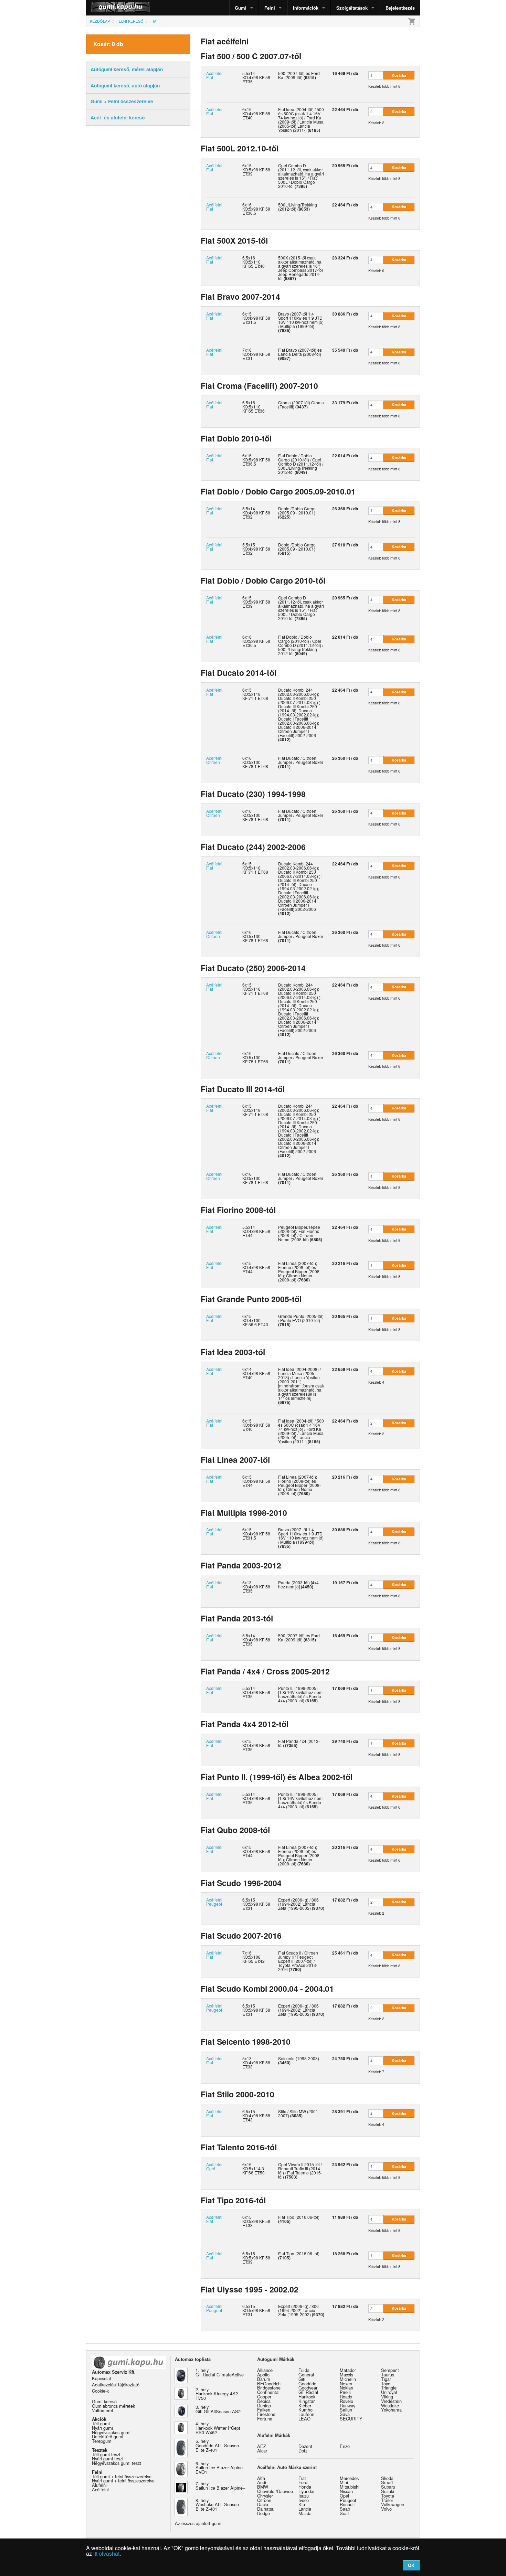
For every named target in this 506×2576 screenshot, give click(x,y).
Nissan (346, 2491)
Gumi (241, 8)
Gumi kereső (104, 2401)
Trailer (387, 2500)
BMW (263, 2487)
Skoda (387, 2478)
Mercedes (349, 2478)
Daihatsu (266, 2509)
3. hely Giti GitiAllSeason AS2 (218, 2409)
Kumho (305, 2410)
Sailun (346, 2410)
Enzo (345, 2446)
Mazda (305, 2513)
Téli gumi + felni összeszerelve (122, 2476)
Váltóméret (103, 2410)
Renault (347, 2504)
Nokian (346, 2388)
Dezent (305, 2446)
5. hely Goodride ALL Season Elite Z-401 (217, 2445)
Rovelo (346, 2401)
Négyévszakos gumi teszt (117, 2463)
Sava (345, 2414)
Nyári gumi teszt (108, 2458)
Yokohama (391, 2410)
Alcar (262, 2451)
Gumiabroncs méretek (113, 2406)
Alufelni (99, 2485)
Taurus (388, 2375)
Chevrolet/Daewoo (275, 2491)
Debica (264, 2401)
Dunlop (264, 2405)
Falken (264, 2410)
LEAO (304, 2419)
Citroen (264, 2500)
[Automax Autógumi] (103, 8)
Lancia (305, 2509)
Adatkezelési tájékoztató (116, 2385)
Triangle (389, 2388)
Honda (305, 2487)
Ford (303, 2482)
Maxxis (346, 2375)
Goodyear (308, 2388)
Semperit (390, 2370)
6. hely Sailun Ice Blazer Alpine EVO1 (219, 2468)
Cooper (264, 2397)
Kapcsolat (102, 2378)
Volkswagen (393, 2504)
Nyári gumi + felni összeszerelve (123, 2481)
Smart (387, 2482)
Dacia (263, 2504)
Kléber (305, 2405)
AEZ (262, 2446)
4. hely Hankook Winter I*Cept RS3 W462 (218, 2428)
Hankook (307, 2397)
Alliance (265, 2370)
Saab (345, 2509)
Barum (264, 2379)
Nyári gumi (102, 2428)
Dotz (303, 2451)
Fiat (302, 2478)
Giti (302, 2379)
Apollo (263, 2375)
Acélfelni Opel (214, 2166)
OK (411, 2565)
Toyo (386, 2383)
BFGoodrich (269, 2383)
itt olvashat (106, 2553)
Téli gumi (101, 2423)
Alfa (261, 2478)
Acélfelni (100, 2489)
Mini (344, 2482)
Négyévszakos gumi (111, 2432)
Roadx (346, 2397)
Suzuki (388, 2491)
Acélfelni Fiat (214, 75)
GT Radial (308, 2392)
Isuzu (304, 2496)
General (306, 2375)
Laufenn (306, 2414)
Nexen (346, 2383)
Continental (268, 2392)
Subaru (388, 2487)
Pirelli (345, 2392)
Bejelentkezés (400, 8)
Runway (347, 2405)
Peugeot (348, 2500)
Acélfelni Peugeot (214, 1902)
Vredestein (391, 2401)
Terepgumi (102, 2441)
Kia (302, 2504)
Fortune (265, 2419)
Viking (387, 2397)
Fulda (304, 2370)
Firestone (266, 2414)
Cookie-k (100, 2391)
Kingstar (307, 2401)
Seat (344, 2513)
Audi (262, 2482)
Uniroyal (389, 2392)
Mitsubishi (350, 2487)
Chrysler (265, 2496)
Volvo (386, 2509)
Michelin (348, 2379)
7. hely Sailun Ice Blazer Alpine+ (220, 2485)
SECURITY (351, 2419)
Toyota (388, 2496)
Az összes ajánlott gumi (198, 2523)
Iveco (304, 2500)
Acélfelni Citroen (214, 760)
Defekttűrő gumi (108, 2436)
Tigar (386, 2379)
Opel (344, 2496)
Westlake (390, 2405)
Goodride (307, 2383)
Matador (348, 2370)
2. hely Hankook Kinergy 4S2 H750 (217, 2394)
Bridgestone (269, 2388)
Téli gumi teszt (106, 2454)
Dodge (263, 2513)
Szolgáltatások (352, 8)
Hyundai (306, 2491)
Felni (270, 8)
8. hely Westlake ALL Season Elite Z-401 (217, 2505)
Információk (306, 8)
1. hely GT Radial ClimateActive (220, 2372)
